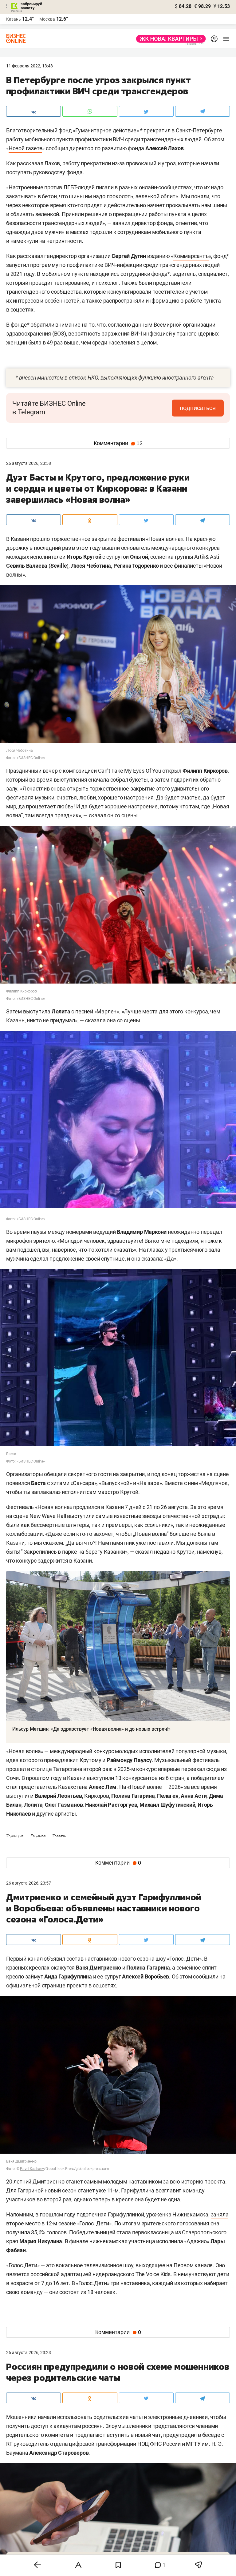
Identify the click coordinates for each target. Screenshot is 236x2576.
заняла (220, 2214)
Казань (59, 1836)
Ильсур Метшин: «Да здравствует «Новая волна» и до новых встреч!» (91, 1729)
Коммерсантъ (191, 256)
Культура (15, 1836)
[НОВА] (169, 39)
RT (9, 2444)
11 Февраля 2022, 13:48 (29, 66)
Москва (47, 19)
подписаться (198, 408)
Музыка (38, 1836)
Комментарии (118, 443)
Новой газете (26, 148)
